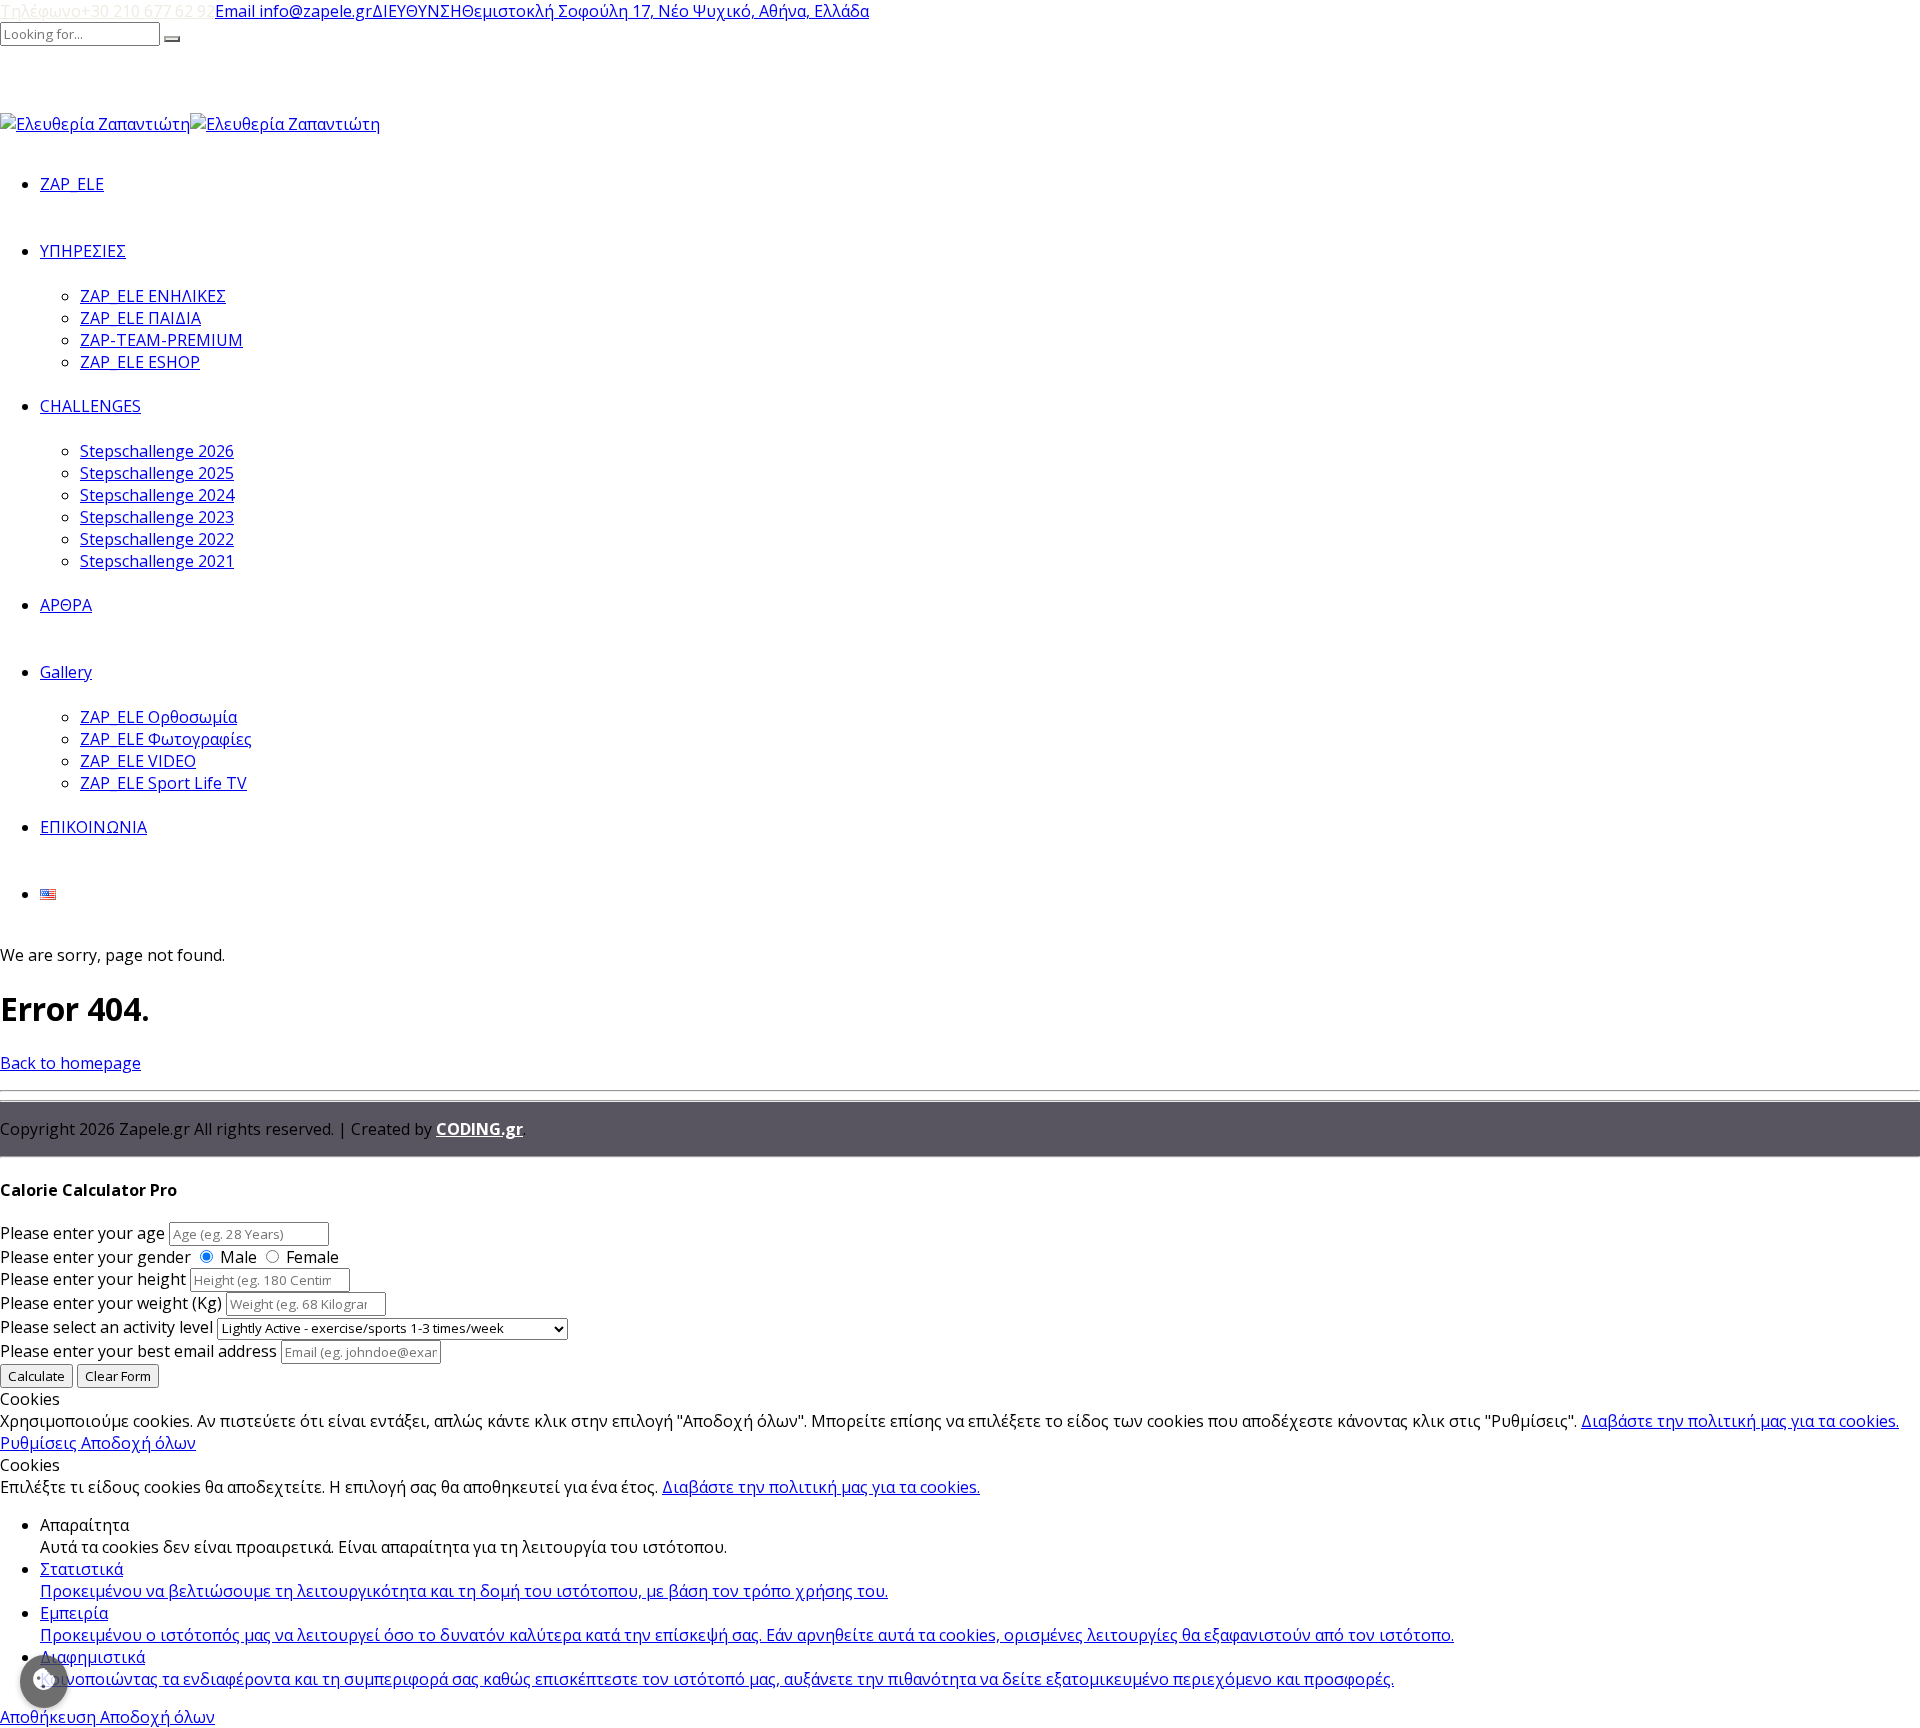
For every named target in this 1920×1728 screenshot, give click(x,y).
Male (238, 1257)
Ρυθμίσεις (40, 1443)
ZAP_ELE (72, 184)
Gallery (66, 672)
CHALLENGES (90, 406)
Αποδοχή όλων (138, 1443)
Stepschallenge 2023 (157, 517)
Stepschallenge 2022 (157, 539)
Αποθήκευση (50, 1717)
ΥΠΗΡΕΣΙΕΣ (83, 251)
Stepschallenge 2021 (157, 561)
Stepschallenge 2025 (157, 473)
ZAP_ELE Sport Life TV (163, 783)
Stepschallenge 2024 (157, 495)
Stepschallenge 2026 (157, 451)
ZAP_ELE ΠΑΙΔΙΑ (140, 318)
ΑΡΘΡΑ (66, 605)
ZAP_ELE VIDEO (138, 761)
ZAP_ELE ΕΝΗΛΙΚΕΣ (153, 296)
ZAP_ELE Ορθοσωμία (158, 717)
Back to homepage (70, 1063)
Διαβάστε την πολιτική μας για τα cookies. (1740, 1421)
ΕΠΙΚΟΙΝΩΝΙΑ (93, 827)
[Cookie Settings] (44, 1681)
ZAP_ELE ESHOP (140, 362)
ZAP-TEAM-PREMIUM (161, 340)
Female (312, 1257)
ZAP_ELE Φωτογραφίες (166, 739)
